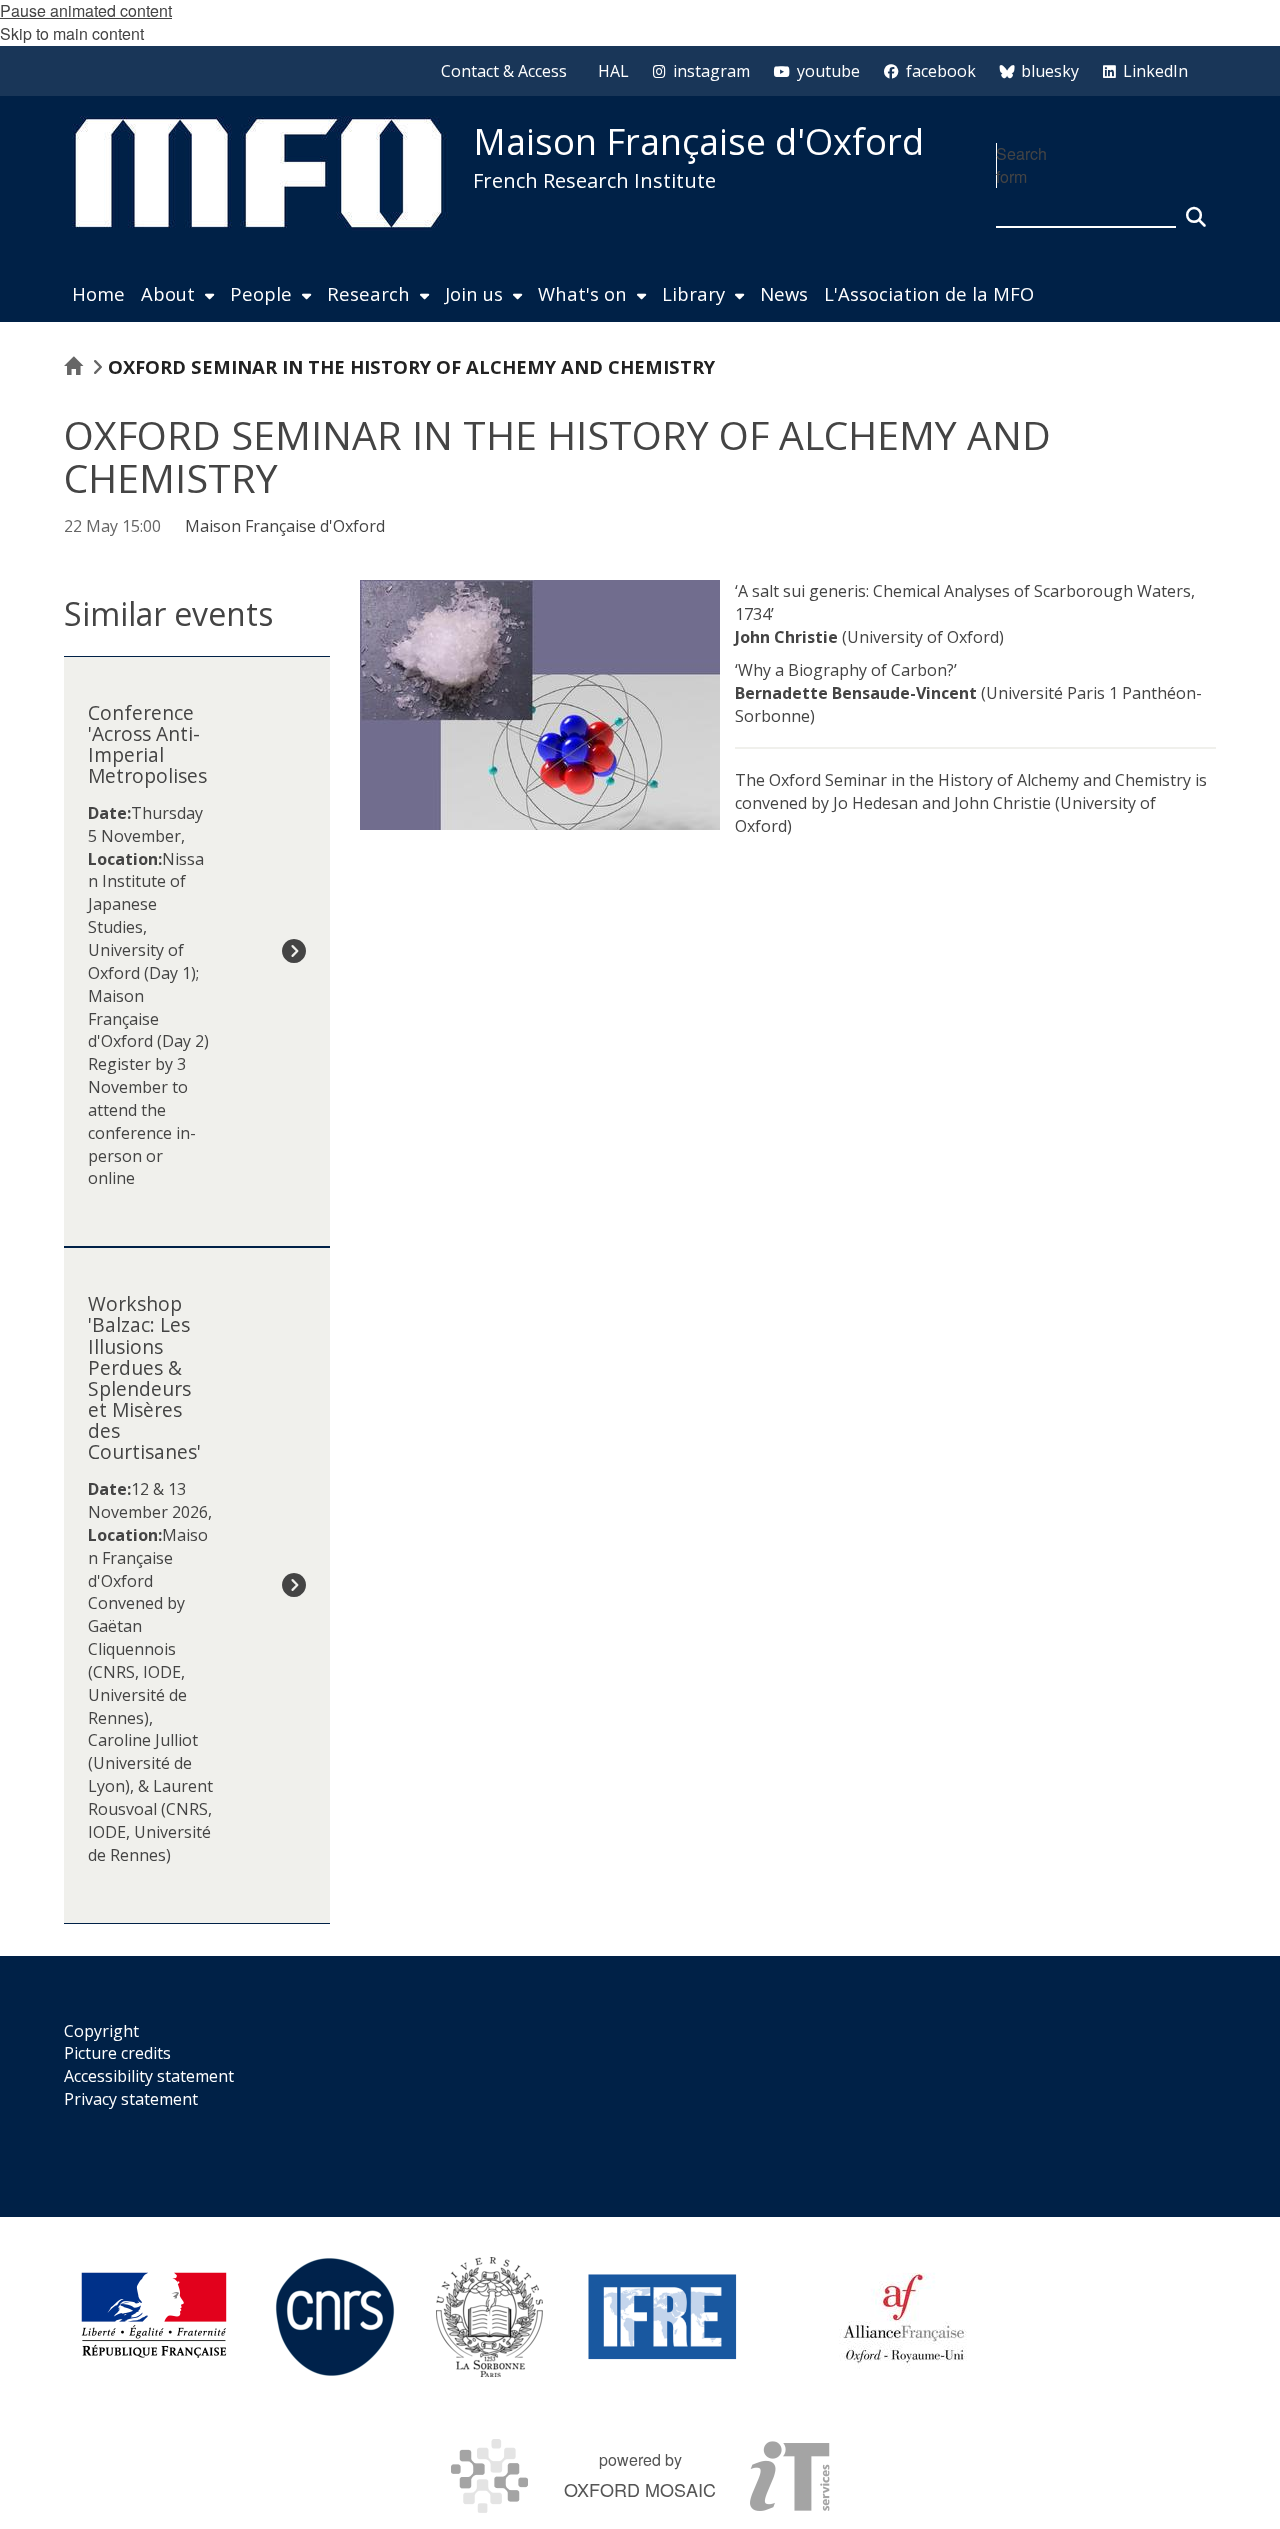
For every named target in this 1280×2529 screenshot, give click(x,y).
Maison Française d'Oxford (698, 141)
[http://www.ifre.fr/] (663, 2317)
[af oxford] (904, 2317)
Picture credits (117, 2053)
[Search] (1196, 208)
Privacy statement (131, 2099)
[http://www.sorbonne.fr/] (489, 2317)
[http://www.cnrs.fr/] (335, 2317)
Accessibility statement (149, 2076)
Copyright (101, 2031)
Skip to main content (72, 33)
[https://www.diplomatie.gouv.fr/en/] (154, 2317)
